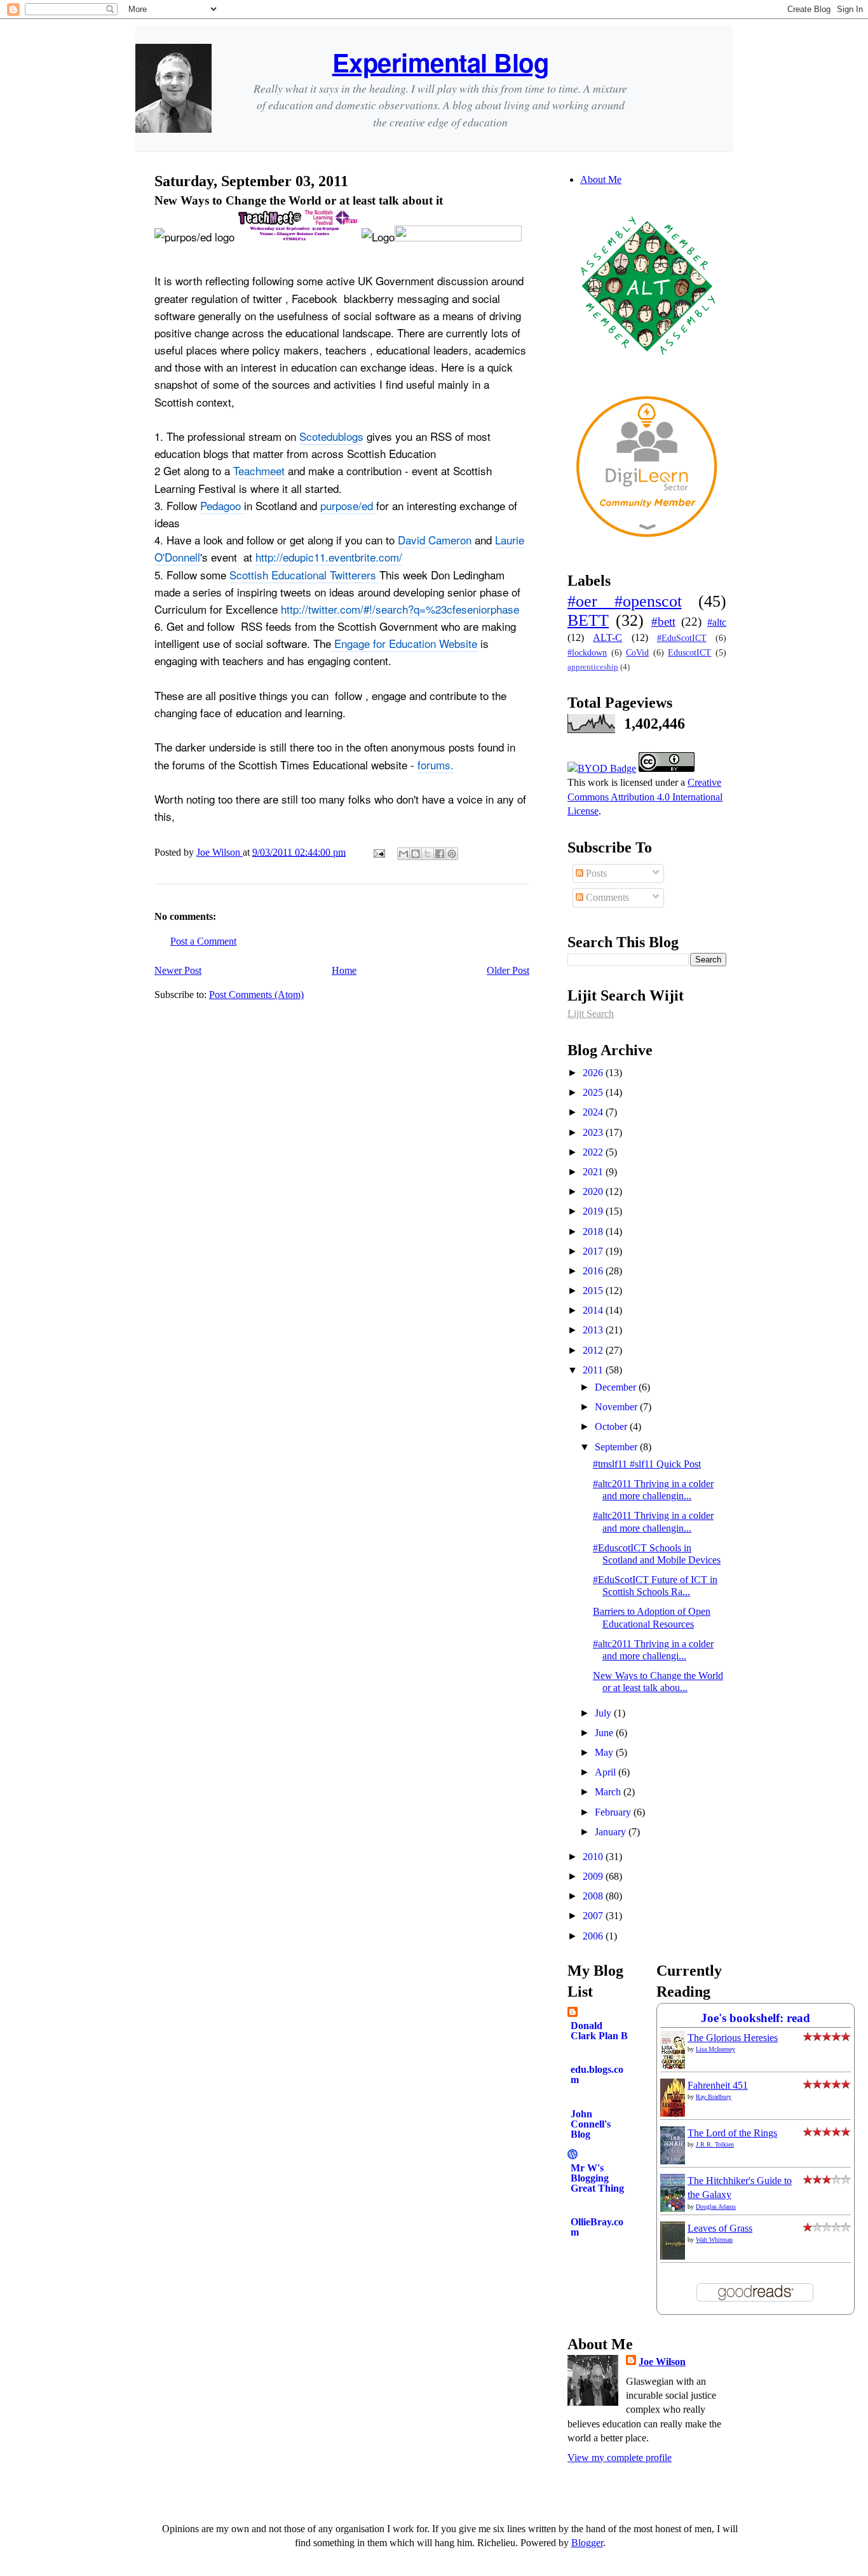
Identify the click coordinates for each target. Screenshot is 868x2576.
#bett (663, 622)
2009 (594, 1876)
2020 (594, 1191)
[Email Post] (378, 852)
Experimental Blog (441, 62)
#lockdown (587, 652)
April (607, 1772)
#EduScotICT (682, 638)
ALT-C (607, 637)
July (604, 1713)
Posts (595, 873)
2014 (594, 1310)
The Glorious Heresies (733, 2038)
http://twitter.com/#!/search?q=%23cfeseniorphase (400, 609)
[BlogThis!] (416, 854)
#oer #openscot (625, 601)
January (612, 1832)
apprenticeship (593, 667)
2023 (594, 1132)
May (605, 1752)
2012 (594, 1350)
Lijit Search (591, 1014)
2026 (594, 1073)
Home (344, 970)
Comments (606, 897)
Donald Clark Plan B (599, 2031)
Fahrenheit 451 (718, 2085)
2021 (594, 1172)
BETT (588, 620)
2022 (594, 1152)
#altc (717, 622)
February (614, 1812)
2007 (594, 1916)
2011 (594, 1370)
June (605, 1733)
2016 (594, 1271)
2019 (594, 1211)
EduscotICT (689, 652)
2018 (594, 1231)
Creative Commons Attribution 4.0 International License (645, 797)
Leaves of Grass (720, 2228)
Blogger (587, 2543)
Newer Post (178, 970)
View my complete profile (620, 2458)
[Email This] (403, 854)
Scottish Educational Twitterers (304, 575)
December (617, 1387)
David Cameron (436, 540)
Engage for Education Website (404, 643)
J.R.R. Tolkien (715, 2144)
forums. (436, 765)
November (617, 1407)
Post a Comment (203, 941)
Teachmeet (259, 470)
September (617, 1447)
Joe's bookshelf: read (756, 2018)
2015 (594, 1291)
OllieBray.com (597, 2227)
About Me (601, 179)
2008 (594, 1896)
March (609, 1792)
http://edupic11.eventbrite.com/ (329, 557)
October (612, 1426)
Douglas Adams (716, 2207)
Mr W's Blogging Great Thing (597, 2178)
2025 (594, 1092)
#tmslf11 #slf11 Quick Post (647, 1464)
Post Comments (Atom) (256, 995)
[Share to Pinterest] (452, 854)
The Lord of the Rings (732, 2133)
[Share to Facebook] (440, 854)
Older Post (508, 970)
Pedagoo (222, 505)
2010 (594, 1857)
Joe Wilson (662, 2362)
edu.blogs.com (597, 2074)
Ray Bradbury (714, 2097)
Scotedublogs (331, 436)
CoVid (637, 652)
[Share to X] (428, 854)
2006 (594, 1936)
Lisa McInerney (715, 2049)
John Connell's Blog (591, 2124)
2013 (594, 1330)
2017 (594, 1251)
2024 (594, 1112)
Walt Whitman (714, 2240)
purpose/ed (348, 505)
